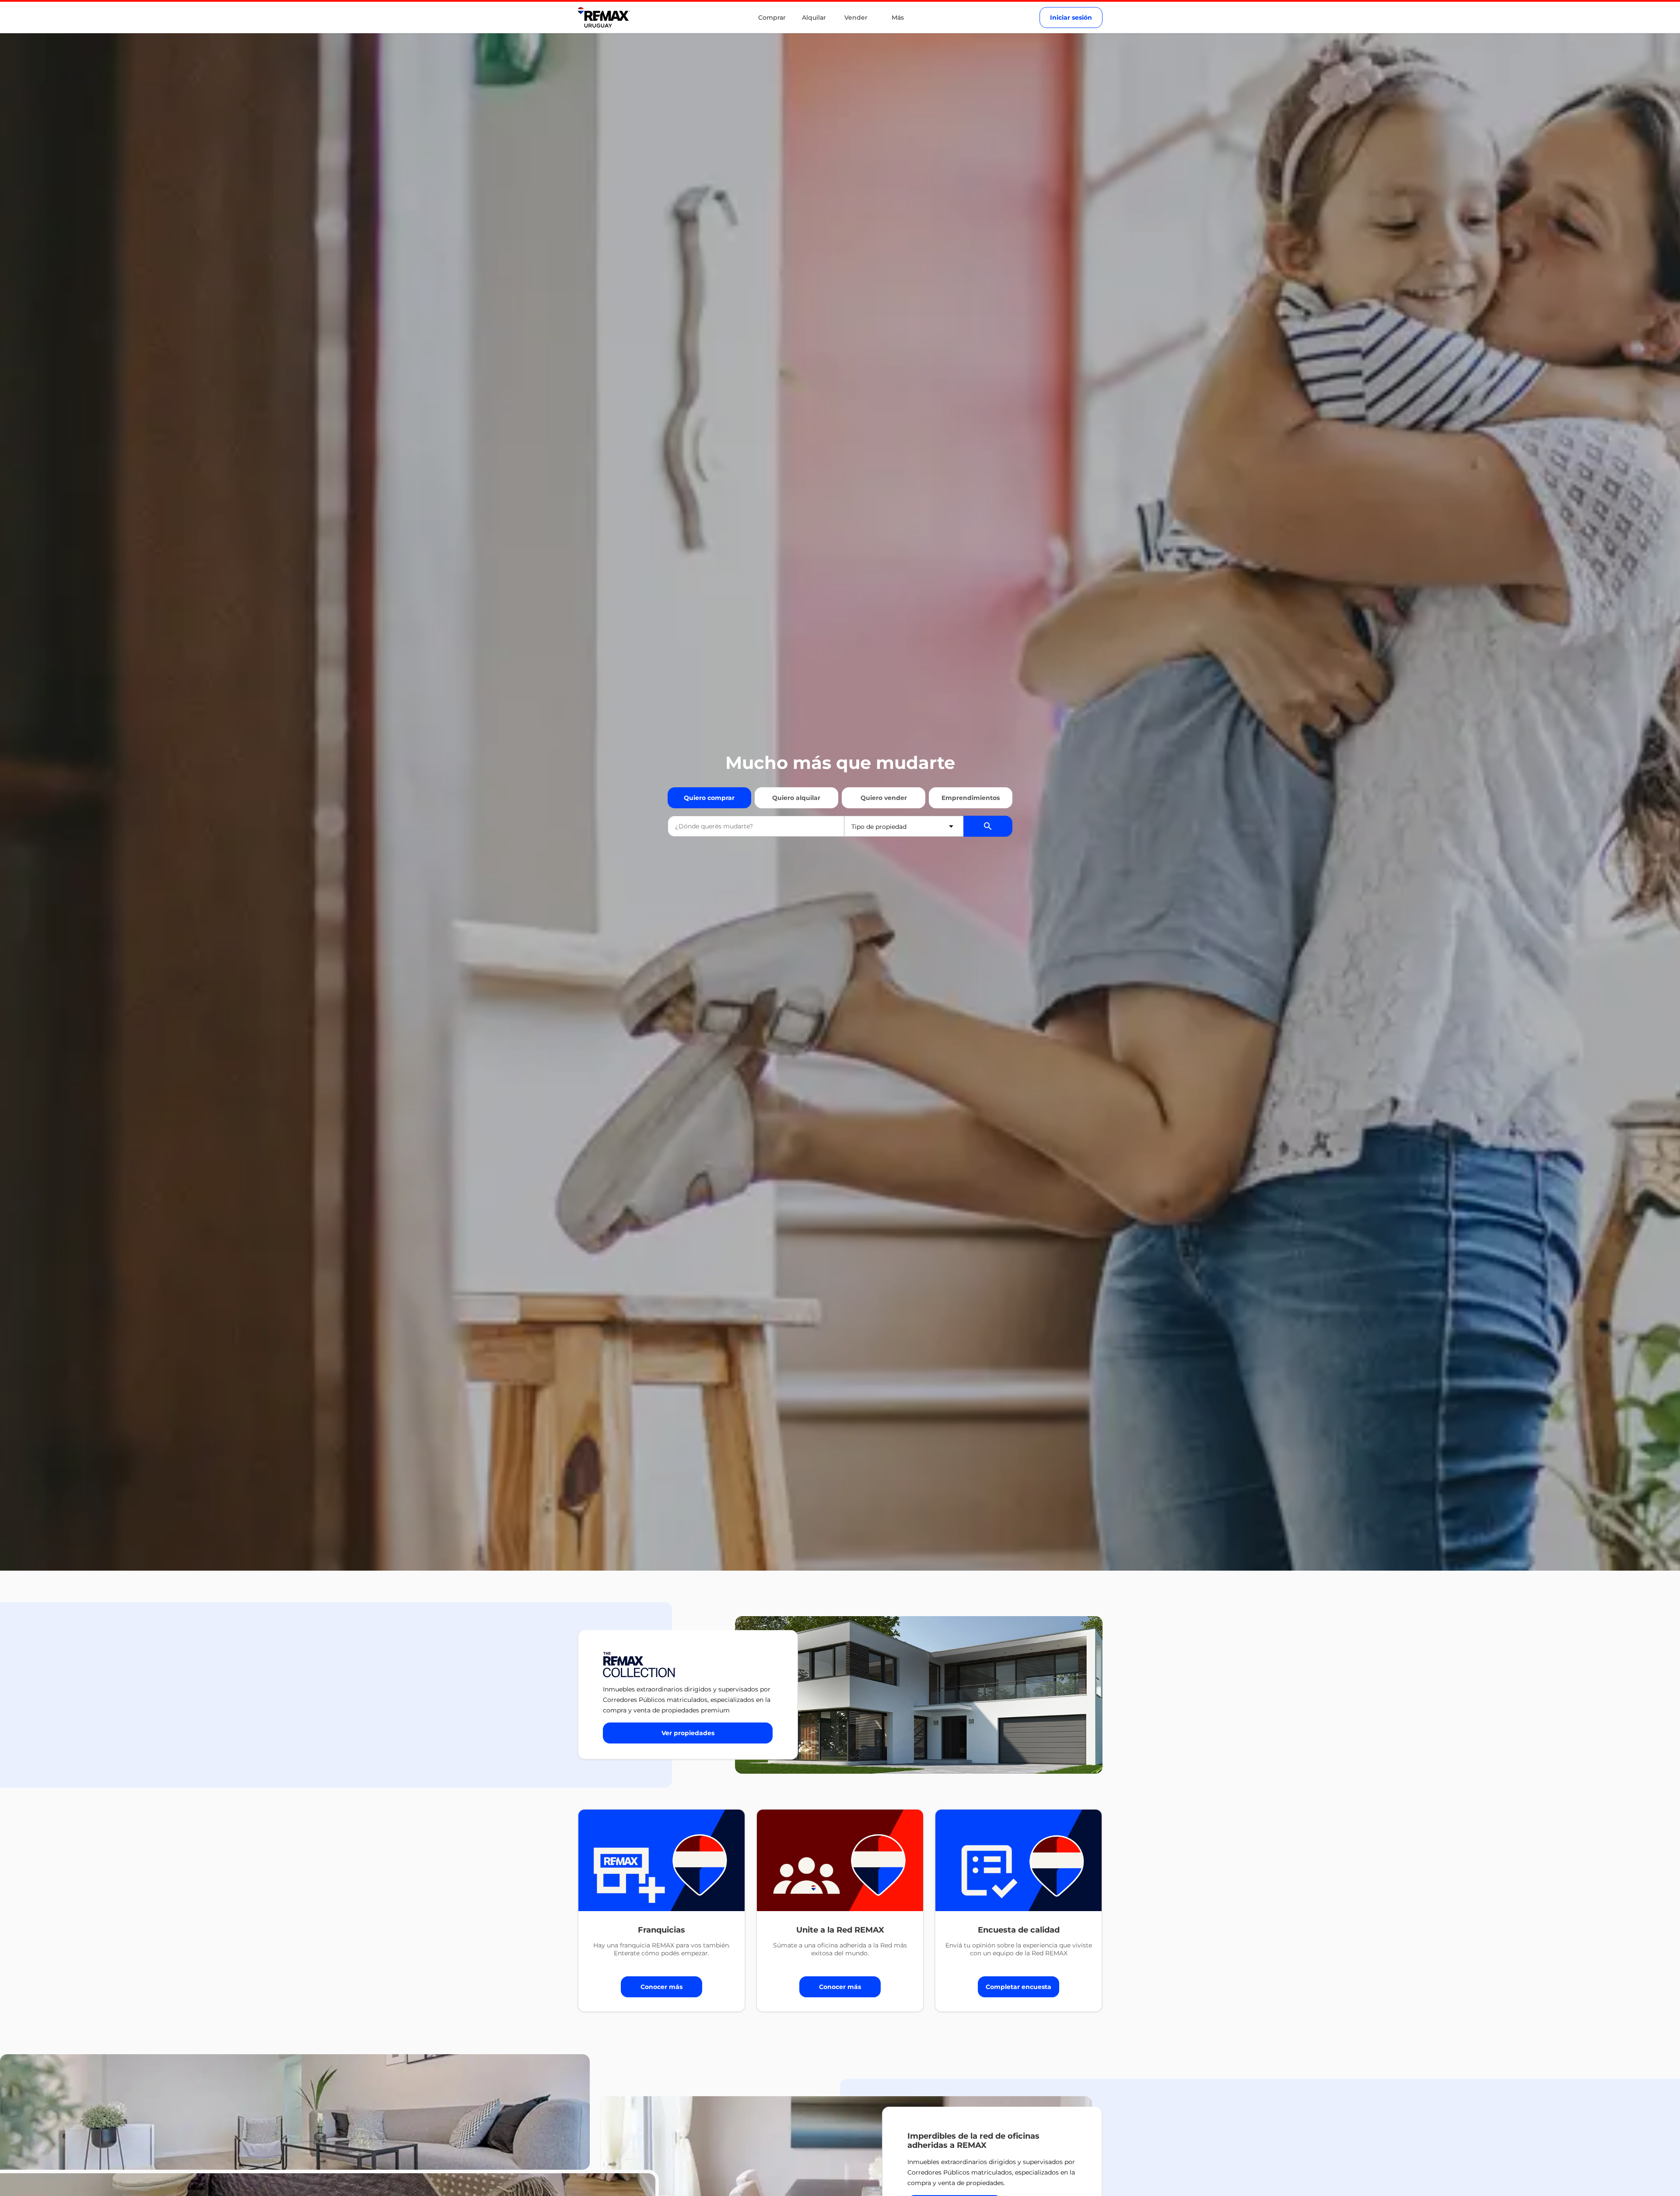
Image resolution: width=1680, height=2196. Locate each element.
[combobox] (756, 826)
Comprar (772, 18)
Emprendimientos (971, 798)
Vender (856, 18)
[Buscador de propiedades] (988, 826)
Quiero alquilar (796, 798)
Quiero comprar (709, 798)
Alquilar (814, 18)
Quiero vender (884, 798)
